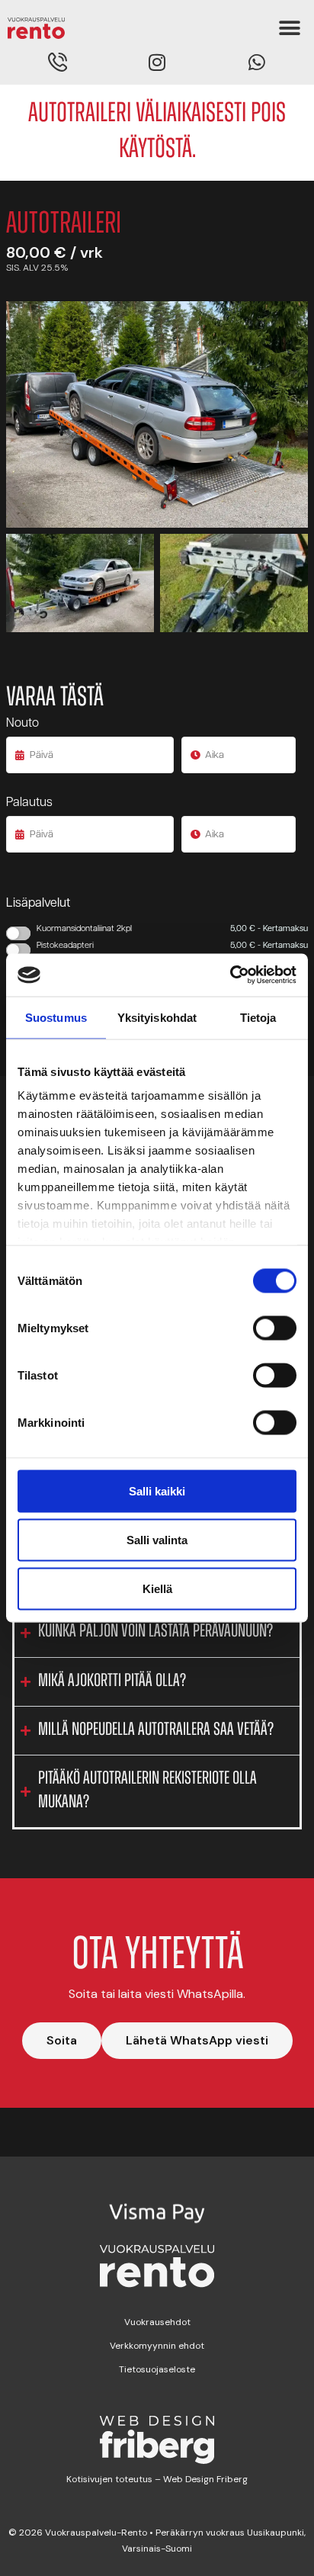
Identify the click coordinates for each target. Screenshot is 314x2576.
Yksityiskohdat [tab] (157, 1017)
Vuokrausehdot (157, 2322)
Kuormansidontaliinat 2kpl (172, 929)
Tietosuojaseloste (157, 2369)
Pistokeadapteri (172, 946)
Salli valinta (157, 1539)
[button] (289, 29)
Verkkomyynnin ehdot (157, 2346)
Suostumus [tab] (56, 1017)
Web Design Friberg (204, 2479)
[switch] (275, 1328)
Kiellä (157, 1588)
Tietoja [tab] (258, 1017)
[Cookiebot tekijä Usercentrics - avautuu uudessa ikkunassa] (230, 975)
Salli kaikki (157, 1490)
